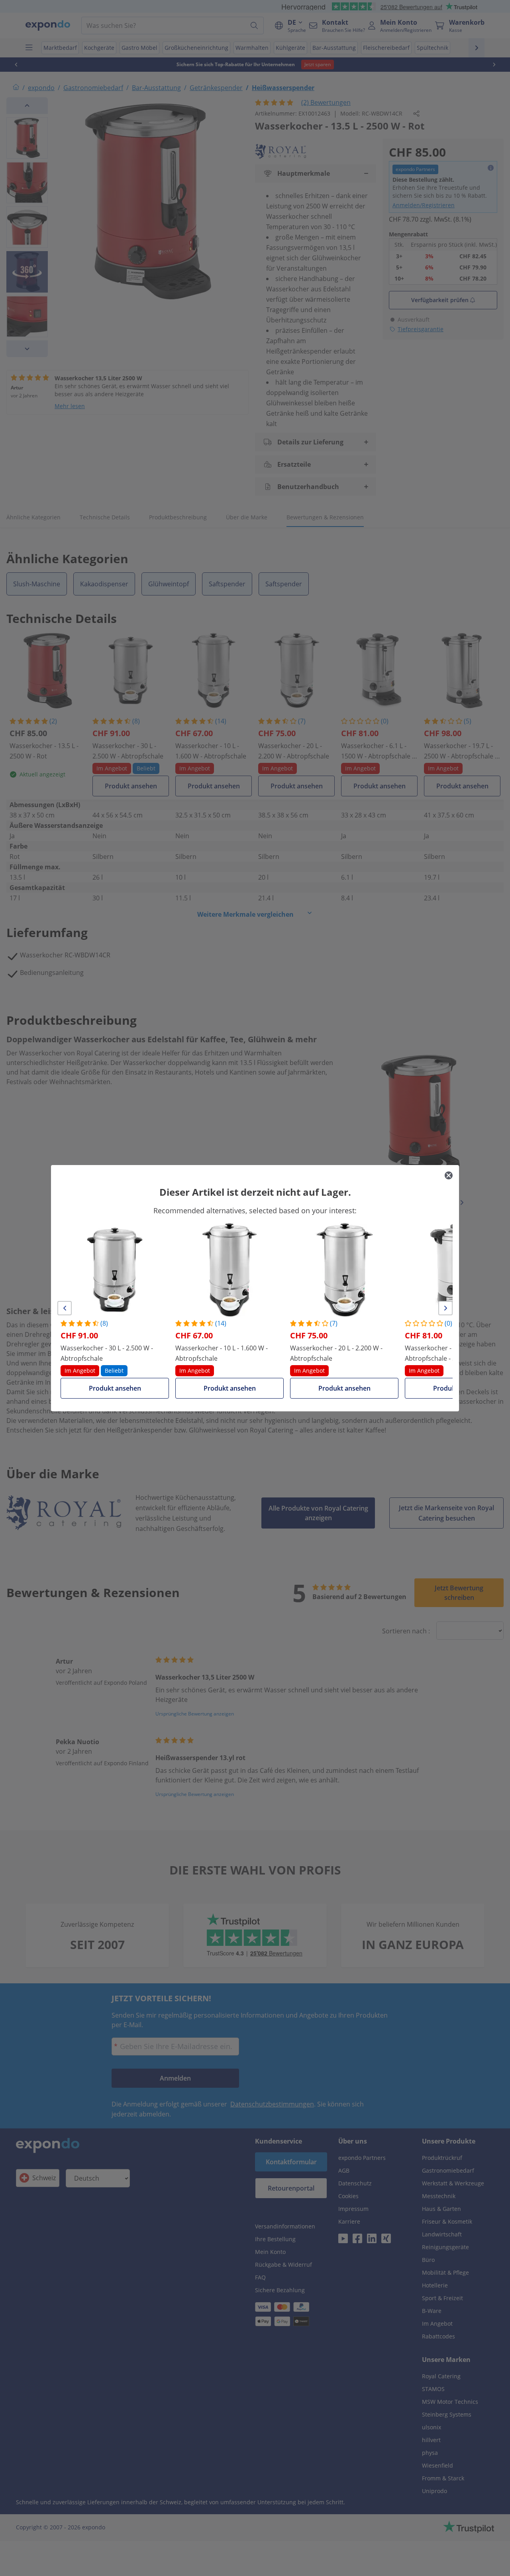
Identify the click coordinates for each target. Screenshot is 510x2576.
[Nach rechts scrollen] (445, 1308)
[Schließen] (449, 1175)
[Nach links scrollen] (65, 1308)
